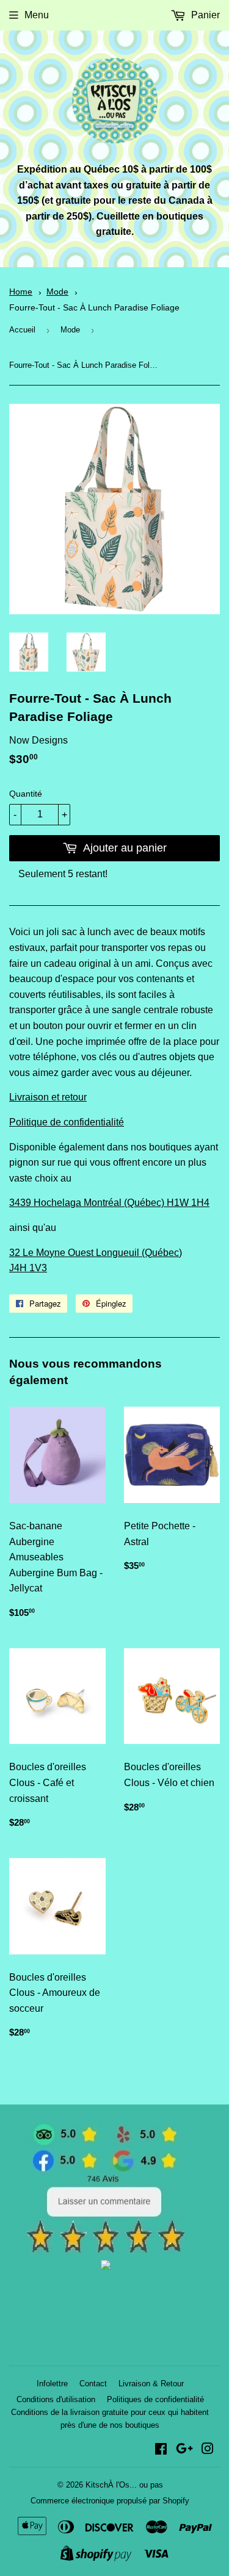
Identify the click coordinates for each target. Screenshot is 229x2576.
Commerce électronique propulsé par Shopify (110, 2501)
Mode (57, 292)
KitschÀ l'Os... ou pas (124, 2485)
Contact (93, 2384)
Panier (204, 15)
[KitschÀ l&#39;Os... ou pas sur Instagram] (208, 2450)
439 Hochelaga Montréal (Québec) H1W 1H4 (112, 1203)
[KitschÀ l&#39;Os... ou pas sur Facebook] (161, 2450)
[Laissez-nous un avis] (105, 2251)
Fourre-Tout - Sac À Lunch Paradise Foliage (94, 308)
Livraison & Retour (151, 2384)
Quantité (26, 794)
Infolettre (52, 2384)
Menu (37, 15)
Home (21, 292)
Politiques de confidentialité (155, 2399)
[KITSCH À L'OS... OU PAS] (106, 2266)
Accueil (22, 330)
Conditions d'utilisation (56, 2399)
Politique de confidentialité (67, 1122)
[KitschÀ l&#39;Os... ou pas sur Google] (184, 2450)
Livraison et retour (48, 1097)
